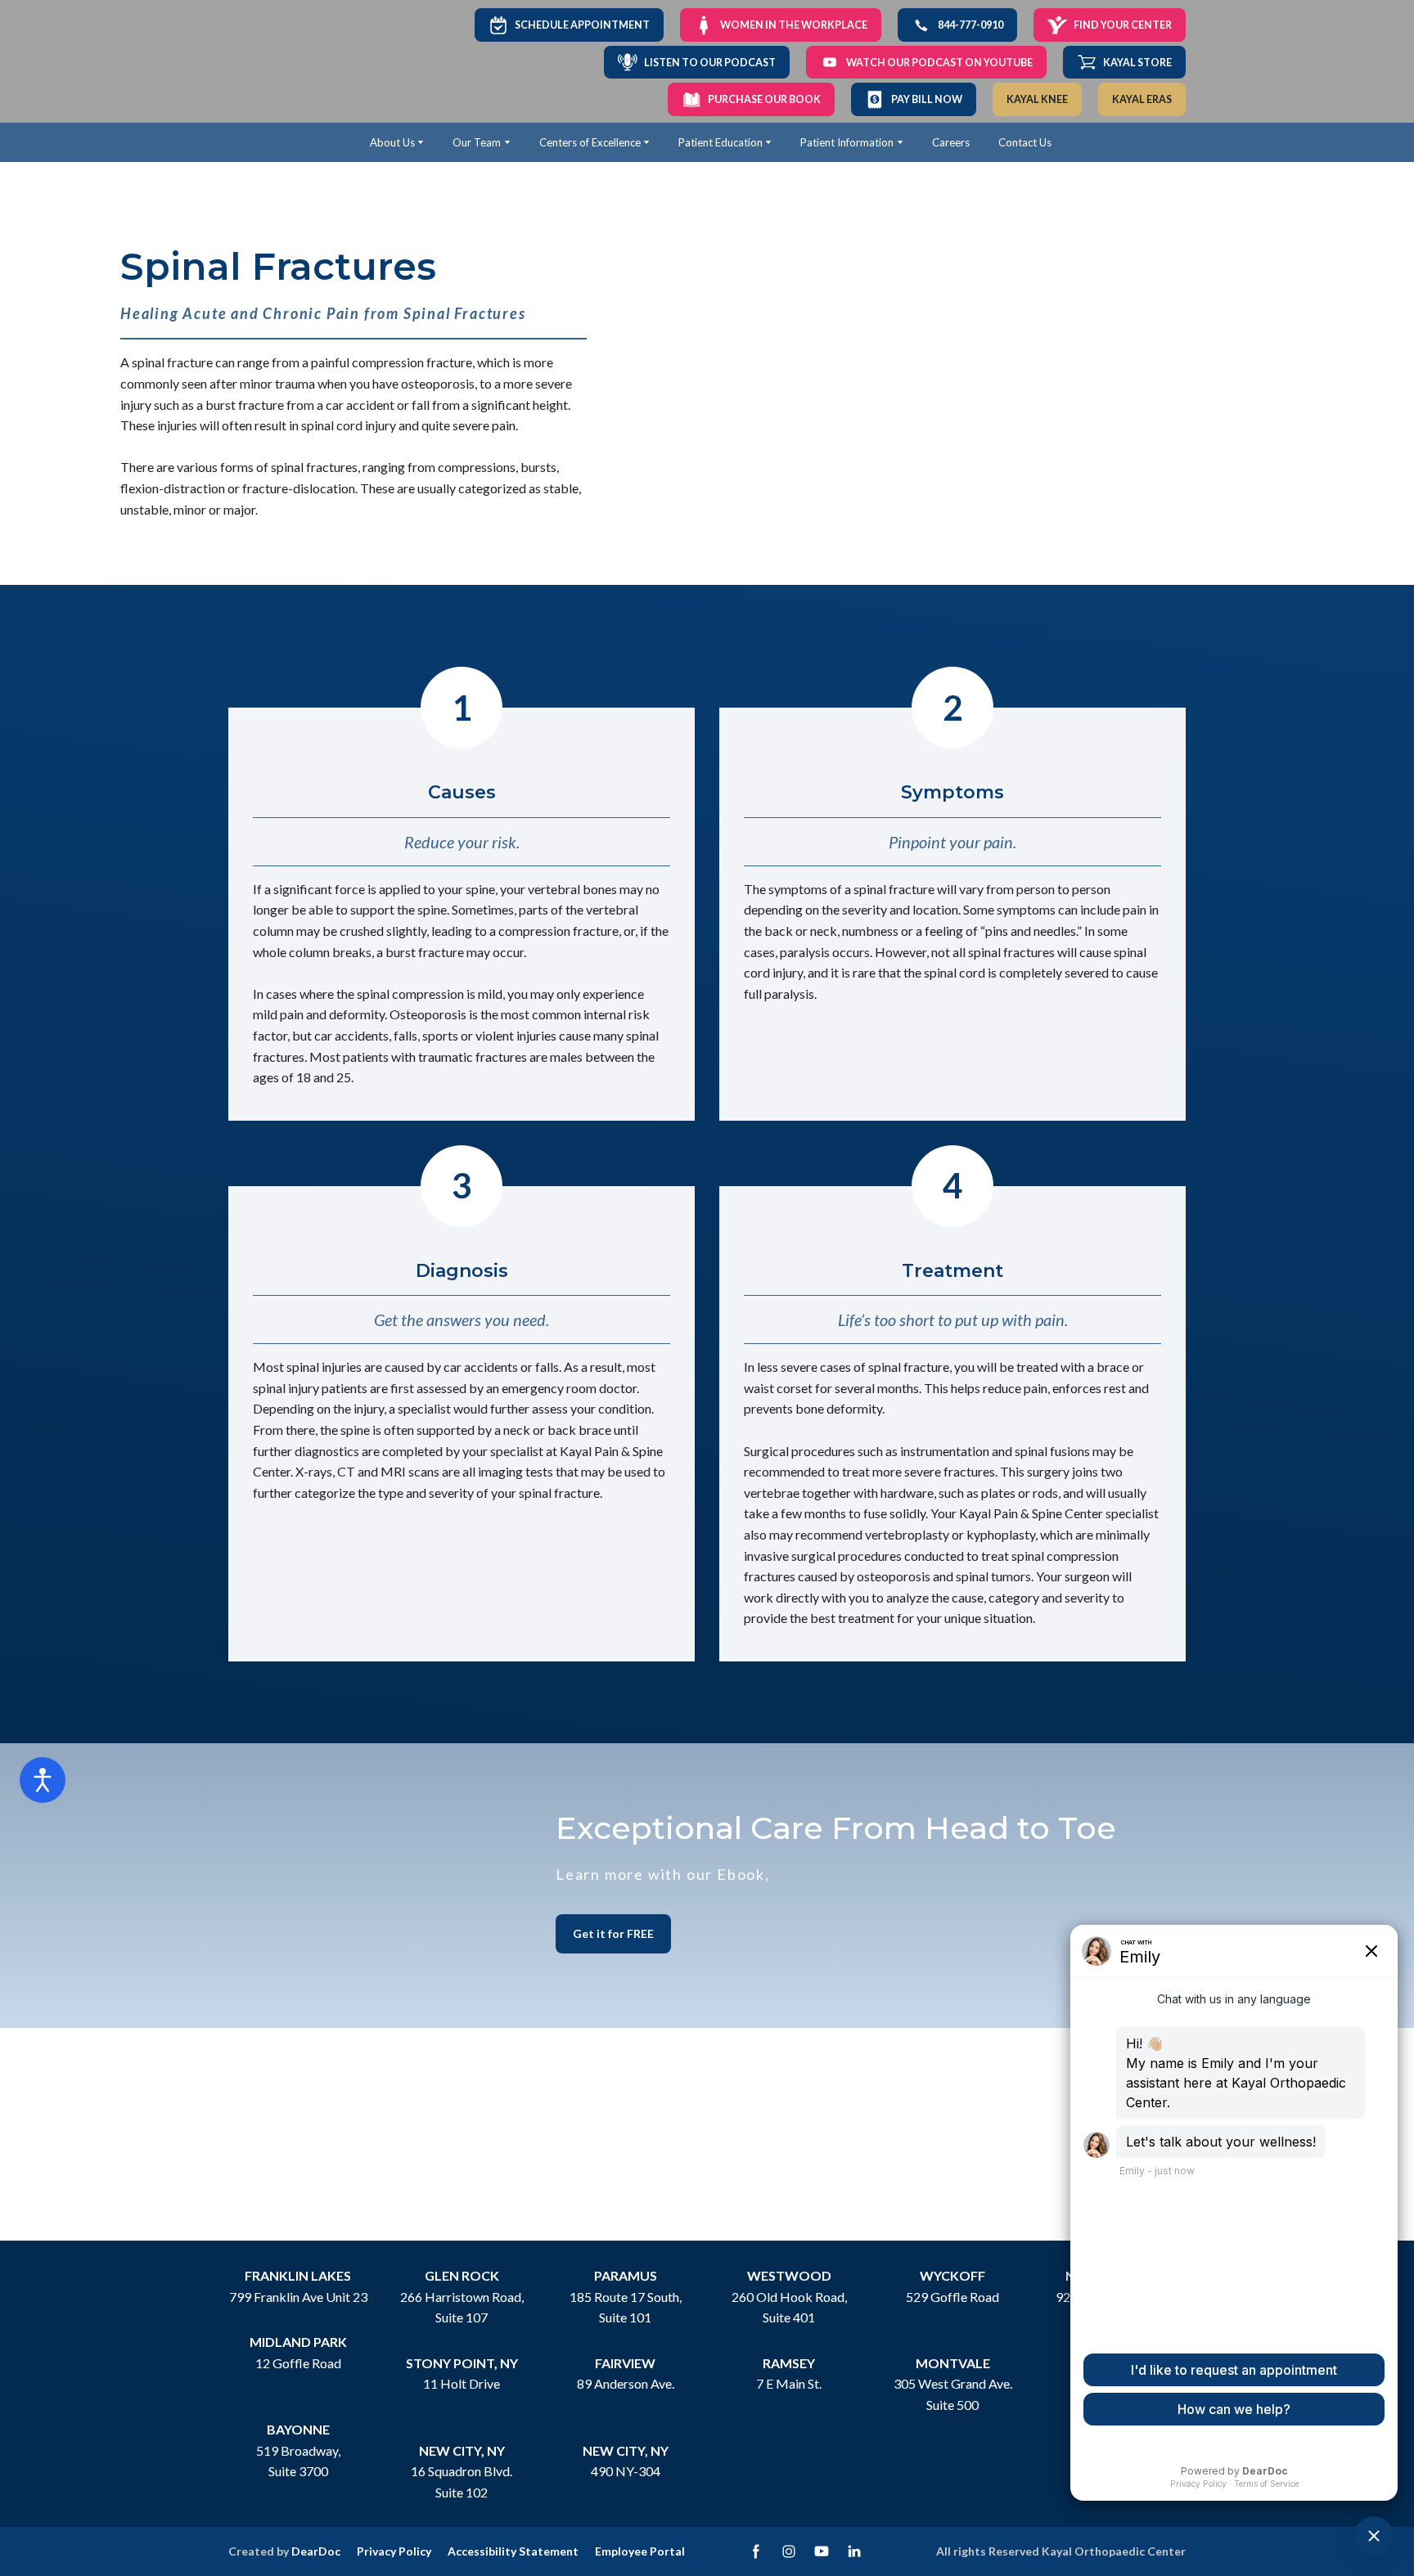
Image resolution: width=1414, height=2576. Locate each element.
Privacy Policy (394, 2551)
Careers (951, 142)
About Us (392, 142)
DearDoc (316, 2551)
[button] (569, 25)
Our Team (477, 142)
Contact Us (1025, 142)
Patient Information (847, 142)
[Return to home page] (283, 62)
